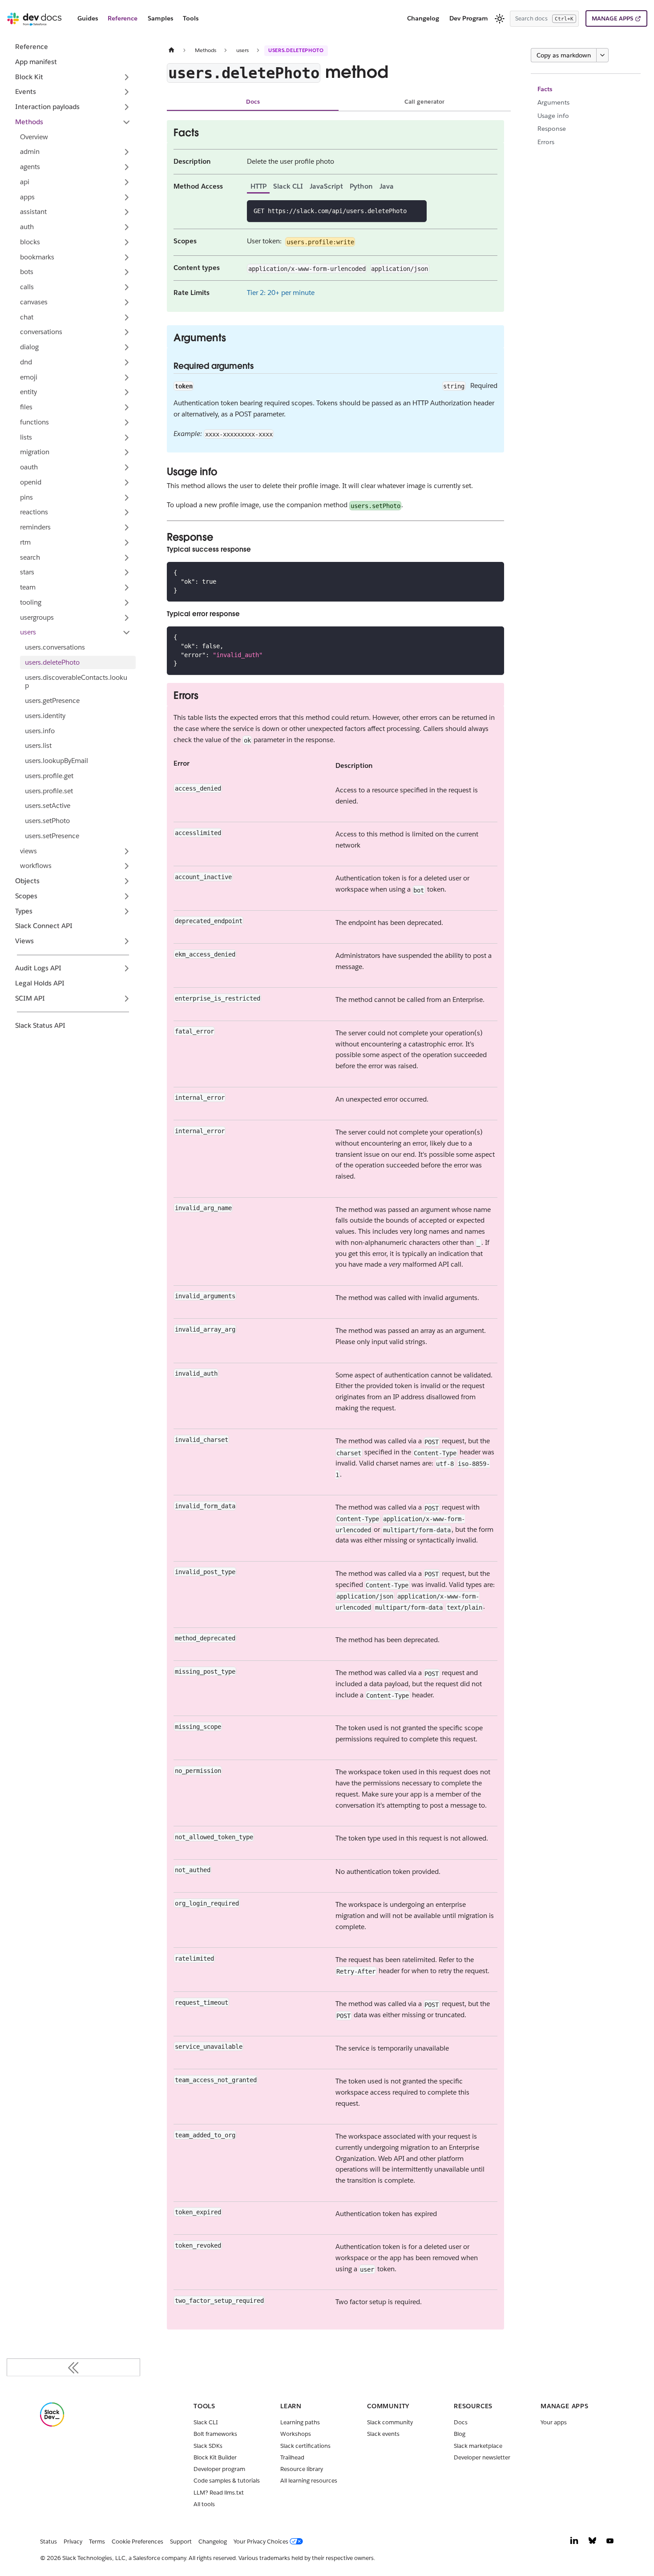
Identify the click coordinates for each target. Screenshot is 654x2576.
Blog (460, 2434)
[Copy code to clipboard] (417, 210)
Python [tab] (361, 186)
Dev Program (469, 18)
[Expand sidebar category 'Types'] (127, 911)
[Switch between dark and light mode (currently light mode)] (500, 19)
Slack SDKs (208, 2446)
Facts (545, 89)
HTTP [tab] (258, 186)
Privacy (73, 2542)
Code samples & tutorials (227, 2481)
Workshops (296, 2434)
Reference (123, 18)
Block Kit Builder (215, 2457)
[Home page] (172, 50)
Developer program (219, 2469)
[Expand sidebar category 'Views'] (127, 941)
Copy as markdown (564, 55)
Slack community (390, 2422)
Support (181, 2542)
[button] (75, 152)
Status (48, 2542)
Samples (160, 18)
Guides (88, 18)
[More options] (602, 55)
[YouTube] (610, 2543)
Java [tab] (387, 186)
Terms (97, 2542)
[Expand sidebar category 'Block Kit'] (127, 77)
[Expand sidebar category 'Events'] (127, 92)
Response (552, 129)
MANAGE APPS (612, 18)
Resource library (302, 2469)
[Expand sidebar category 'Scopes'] (127, 896)
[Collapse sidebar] (73, 2367)
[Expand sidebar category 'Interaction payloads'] (127, 107)
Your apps (554, 2422)
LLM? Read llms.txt (219, 2493)
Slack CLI (206, 2422)
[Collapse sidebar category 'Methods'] (127, 122)
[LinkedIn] (574, 2543)
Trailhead (292, 2457)
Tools (191, 18)
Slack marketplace (478, 2446)
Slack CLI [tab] (288, 186)
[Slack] (52, 2425)
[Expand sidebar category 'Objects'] (127, 881)
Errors (546, 142)
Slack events (383, 2434)
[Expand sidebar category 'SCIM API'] (127, 998)
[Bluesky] (592, 2543)
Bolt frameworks (215, 2434)
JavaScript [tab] (326, 186)
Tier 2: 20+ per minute (281, 293)
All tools (204, 2504)
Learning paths (300, 2422)
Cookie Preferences (137, 2542)
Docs (253, 102)
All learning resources (309, 2481)
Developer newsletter (482, 2457)
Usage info (553, 116)
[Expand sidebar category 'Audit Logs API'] (127, 969)
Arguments (553, 102)
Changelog (423, 18)
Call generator (424, 102)
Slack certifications (305, 2446)
